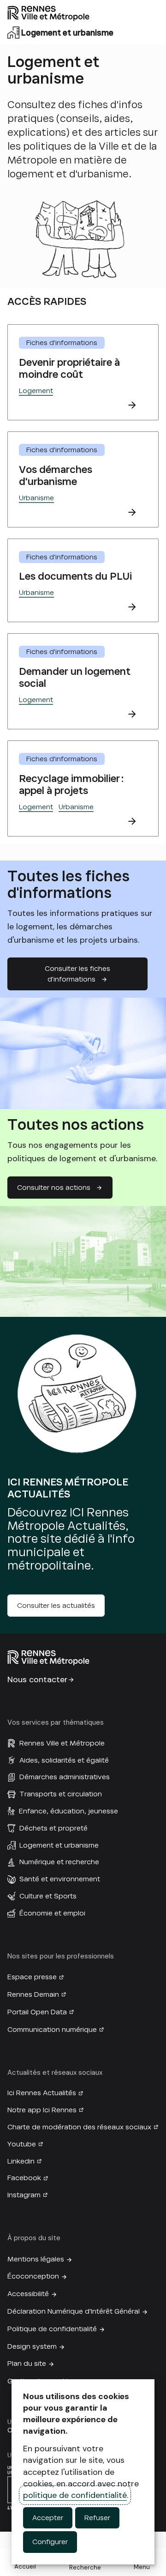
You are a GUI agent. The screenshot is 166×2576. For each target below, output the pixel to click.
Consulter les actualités (56, 1606)
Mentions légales (36, 2259)
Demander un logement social (75, 677)
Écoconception (33, 2276)
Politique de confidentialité (52, 2329)
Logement (36, 391)
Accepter (48, 2518)
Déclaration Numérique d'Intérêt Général (74, 2311)
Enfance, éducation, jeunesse (68, 1811)
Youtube (22, 2144)
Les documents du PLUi (75, 576)
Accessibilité (28, 2294)
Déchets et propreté (53, 1828)
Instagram (24, 2195)
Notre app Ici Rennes (42, 2110)
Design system (32, 2346)
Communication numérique (52, 2030)
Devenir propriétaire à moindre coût (69, 368)
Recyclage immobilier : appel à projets (71, 785)
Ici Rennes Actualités (42, 2093)
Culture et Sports (48, 1896)
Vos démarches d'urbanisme (56, 476)
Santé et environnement (60, 1879)
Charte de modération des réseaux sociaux (79, 2127)
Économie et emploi (52, 1913)
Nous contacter (38, 1679)
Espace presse (32, 1977)
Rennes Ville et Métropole (62, 1743)
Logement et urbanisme (59, 1845)
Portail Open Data (37, 2012)
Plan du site (27, 2364)
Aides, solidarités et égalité (64, 1760)
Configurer (50, 2542)
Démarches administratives (65, 1777)
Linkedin (21, 2161)
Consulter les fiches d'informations (77, 974)
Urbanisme (36, 498)
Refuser (97, 2518)
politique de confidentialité (75, 2495)
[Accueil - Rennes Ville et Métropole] (83, 13)
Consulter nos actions (54, 1188)
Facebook (24, 2178)
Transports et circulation (61, 1794)
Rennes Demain (33, 1994)
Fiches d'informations (62, 343)
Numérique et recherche (59, 1862)
